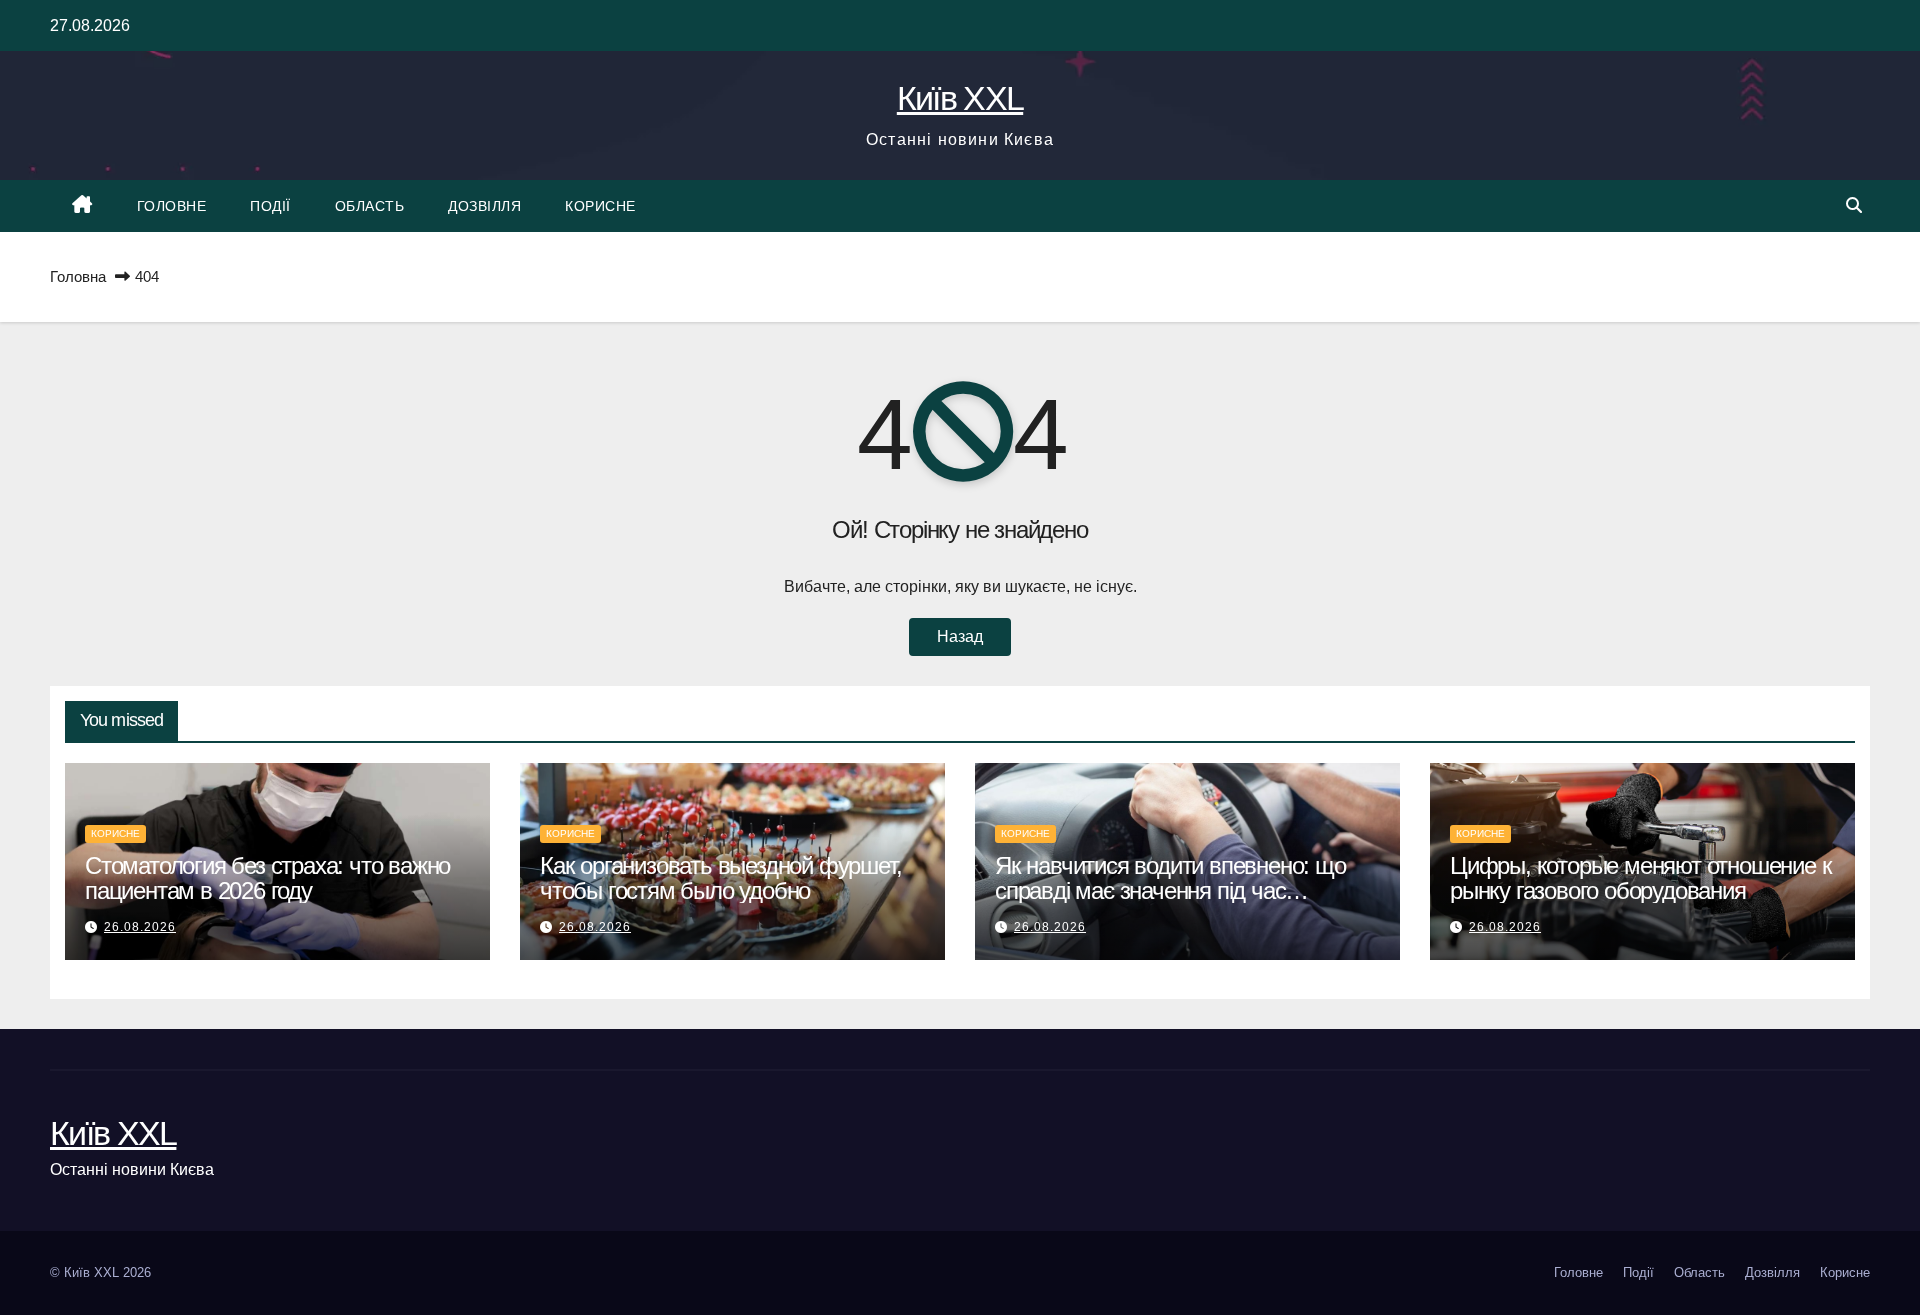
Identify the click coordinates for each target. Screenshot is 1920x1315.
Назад (960, 636)
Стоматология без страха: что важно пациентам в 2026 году (267, 878)
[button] (1854, 205)
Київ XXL (960, 98)
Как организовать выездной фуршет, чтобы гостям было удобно (720, 878)
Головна (78, 276)
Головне (172, 206)
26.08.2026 (140, 927)
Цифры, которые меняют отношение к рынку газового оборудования (1640, 878)
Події (270, 206)
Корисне (600, 206)
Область (370, 206)
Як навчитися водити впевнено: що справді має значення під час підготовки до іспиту (1170, 890)
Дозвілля (484, 206)
